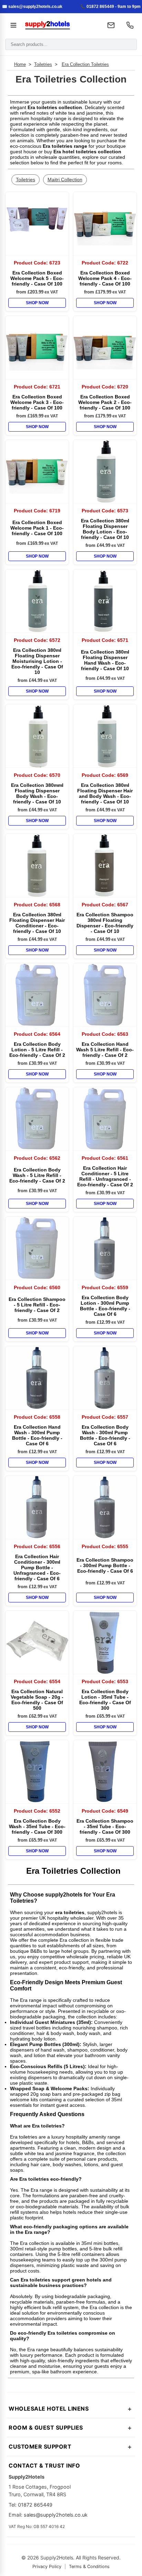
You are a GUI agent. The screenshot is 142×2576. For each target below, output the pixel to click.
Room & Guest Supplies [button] (46, 2428)
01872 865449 (35, 2505)
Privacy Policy (47, 2567)
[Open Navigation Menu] (13, 25)
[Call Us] (130, 25)
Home (20, 64)
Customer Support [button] (40, 2447)
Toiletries (43, 64)
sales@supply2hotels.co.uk (56, 2515)
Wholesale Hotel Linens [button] (49, 2409)
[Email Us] (111, 25)
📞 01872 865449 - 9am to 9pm (110, 7)
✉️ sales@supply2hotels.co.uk (32, 7)
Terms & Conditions (89, 2567)
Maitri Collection (65, 180)
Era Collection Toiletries (85, 64)
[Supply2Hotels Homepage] (60, 25)
